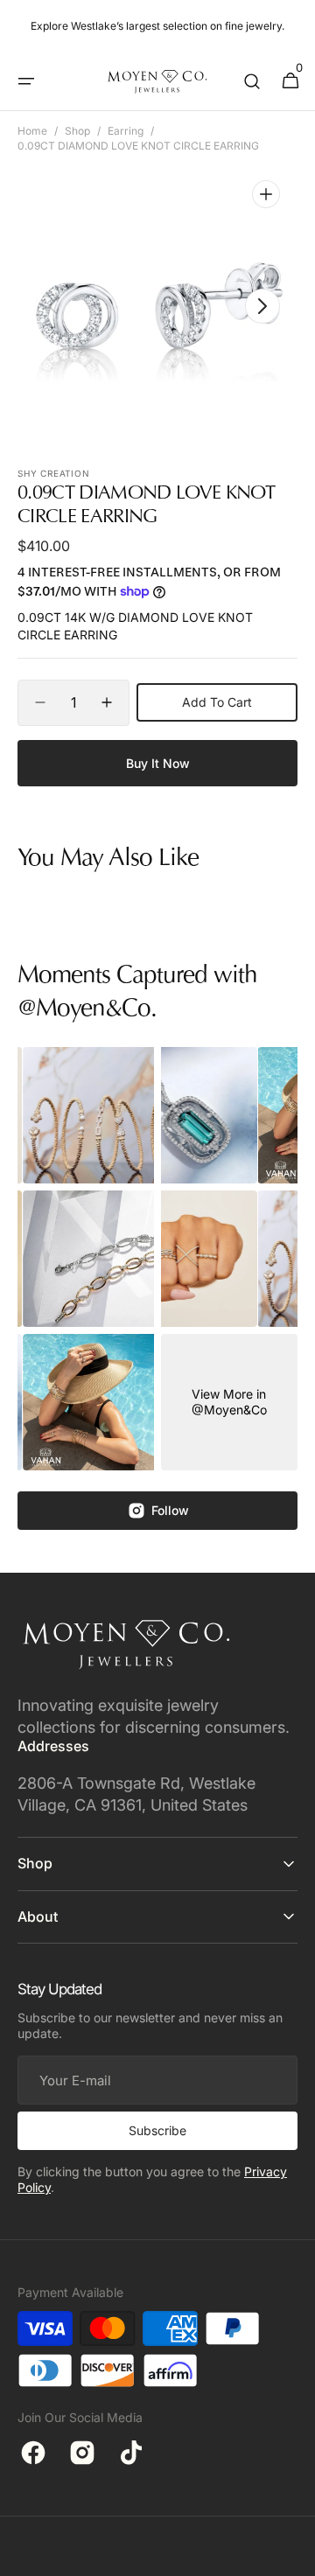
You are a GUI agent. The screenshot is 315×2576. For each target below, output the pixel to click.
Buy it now (158, 763)
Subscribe (157, 2130)
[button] (26, 81)
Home (32, 131)
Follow (170, 1510)
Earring (126, 131)
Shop (77, 131)
